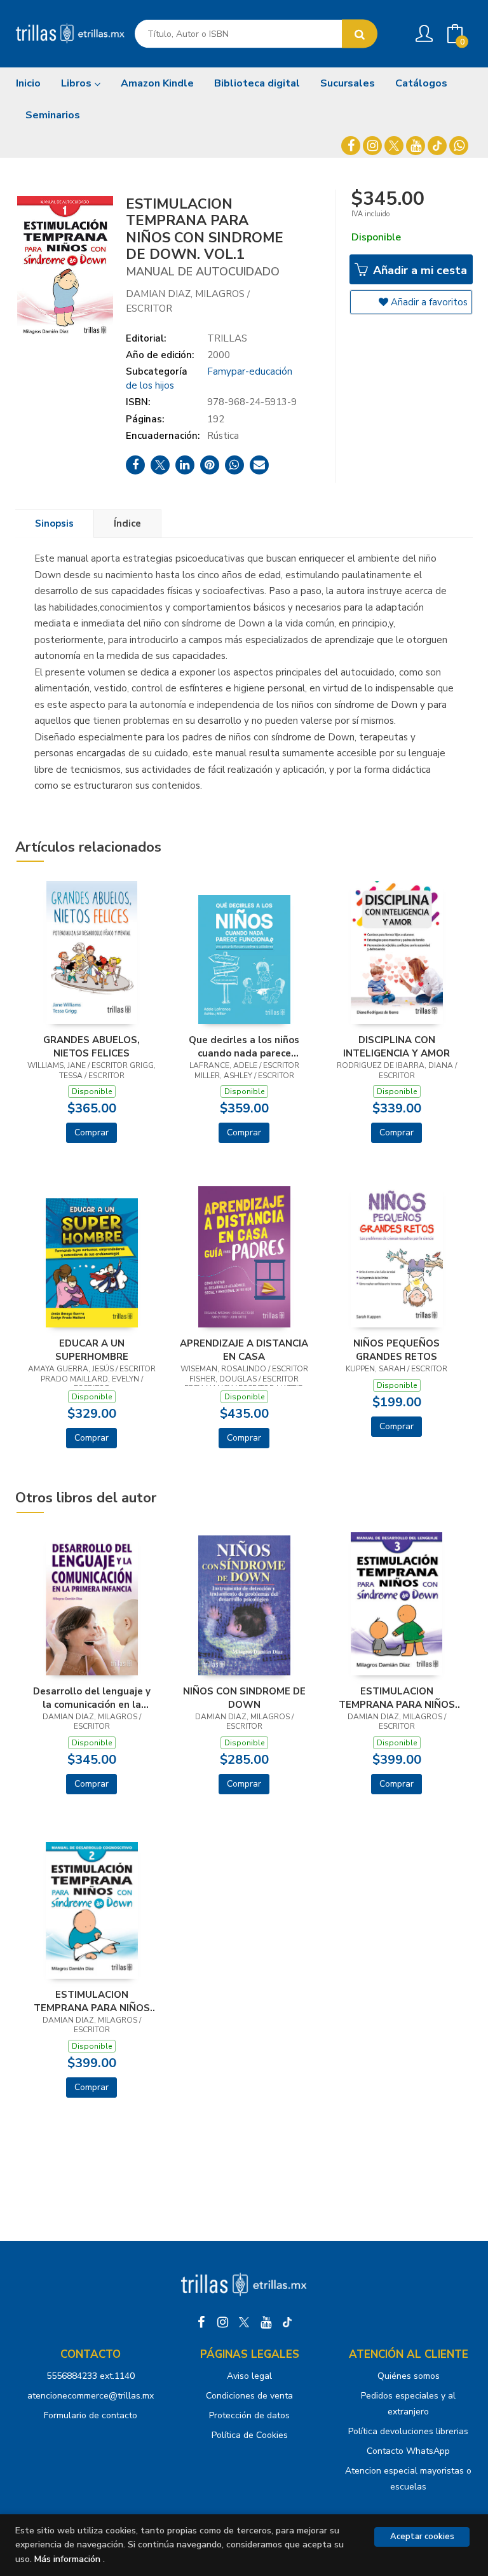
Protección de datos (249, 2415)
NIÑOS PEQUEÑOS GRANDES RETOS (396, 1350)
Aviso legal (249, 2376)
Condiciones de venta (249, 2396)
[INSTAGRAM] (372, 146)
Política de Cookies (250, 2435)
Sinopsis (54, 523)
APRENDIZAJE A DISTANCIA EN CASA (244, 1350)
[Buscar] (360, 34)
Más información (67, 2559)
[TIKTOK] (437, 146)
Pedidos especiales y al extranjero (408, 2404)
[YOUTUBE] (416, 146)
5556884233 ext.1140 (91, 2376)
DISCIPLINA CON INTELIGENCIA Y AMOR (396, 1046)
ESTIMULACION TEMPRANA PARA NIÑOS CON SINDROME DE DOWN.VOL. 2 (92, 2001)
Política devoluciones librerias (408, 2431)
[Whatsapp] (459, 146)
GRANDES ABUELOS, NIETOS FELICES (91, 1046)
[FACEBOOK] (351, 146)
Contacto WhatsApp (408, 2451)
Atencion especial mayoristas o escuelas (408, 2479)
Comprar (91, 1132)
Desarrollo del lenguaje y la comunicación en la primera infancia (92, 1698)
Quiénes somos (409, 2376)
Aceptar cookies (422, 2537)
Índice (127, 523)
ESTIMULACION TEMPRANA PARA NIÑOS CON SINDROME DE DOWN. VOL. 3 (396, 1698)
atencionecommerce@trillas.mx (91, 2396)
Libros (78, 83)
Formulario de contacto (91, 2415)
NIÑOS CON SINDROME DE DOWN (244, 1698)
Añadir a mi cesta (418, 270)
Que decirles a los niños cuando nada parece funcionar (244, 1046)
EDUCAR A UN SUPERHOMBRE (92, 1350)
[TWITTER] (394, 146)
